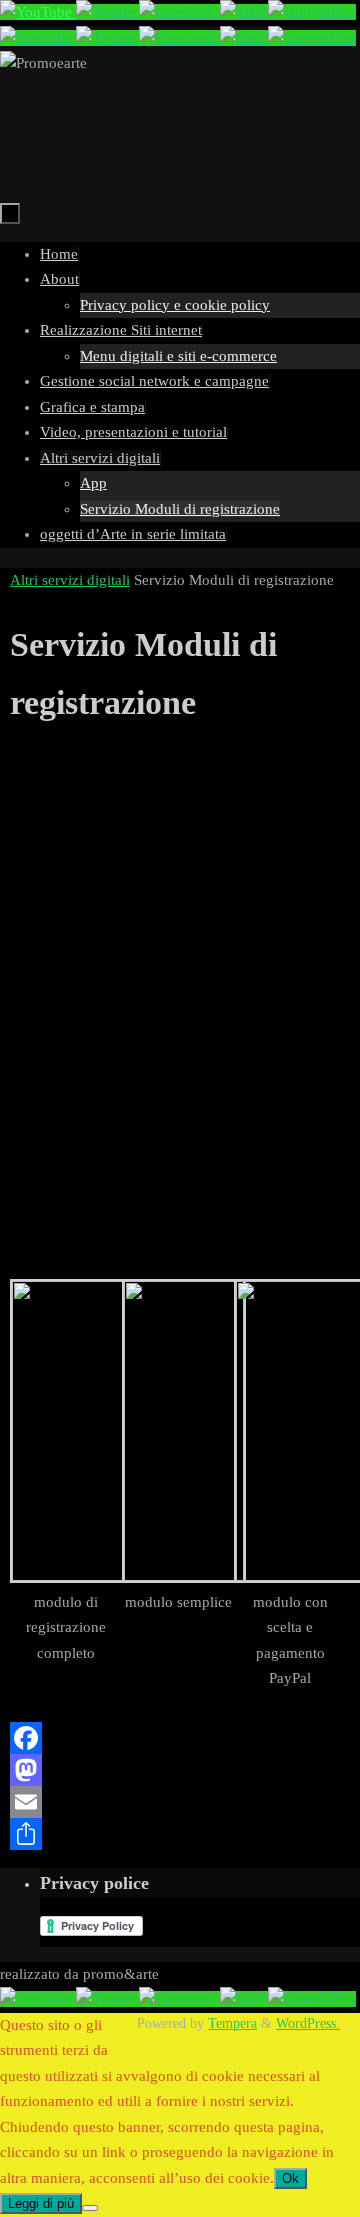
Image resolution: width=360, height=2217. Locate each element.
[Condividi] (180, 1834)
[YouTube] (38, 12)
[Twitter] (107, 12)
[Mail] (244, 12)
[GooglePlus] (312, 12)
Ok (290, 2178)
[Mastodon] (180, 1770)
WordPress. (308, 2023)
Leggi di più (41, 2203)
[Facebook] (179, 12)
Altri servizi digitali (70, 580)
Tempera (232, 2023)
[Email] (180, 1802)
